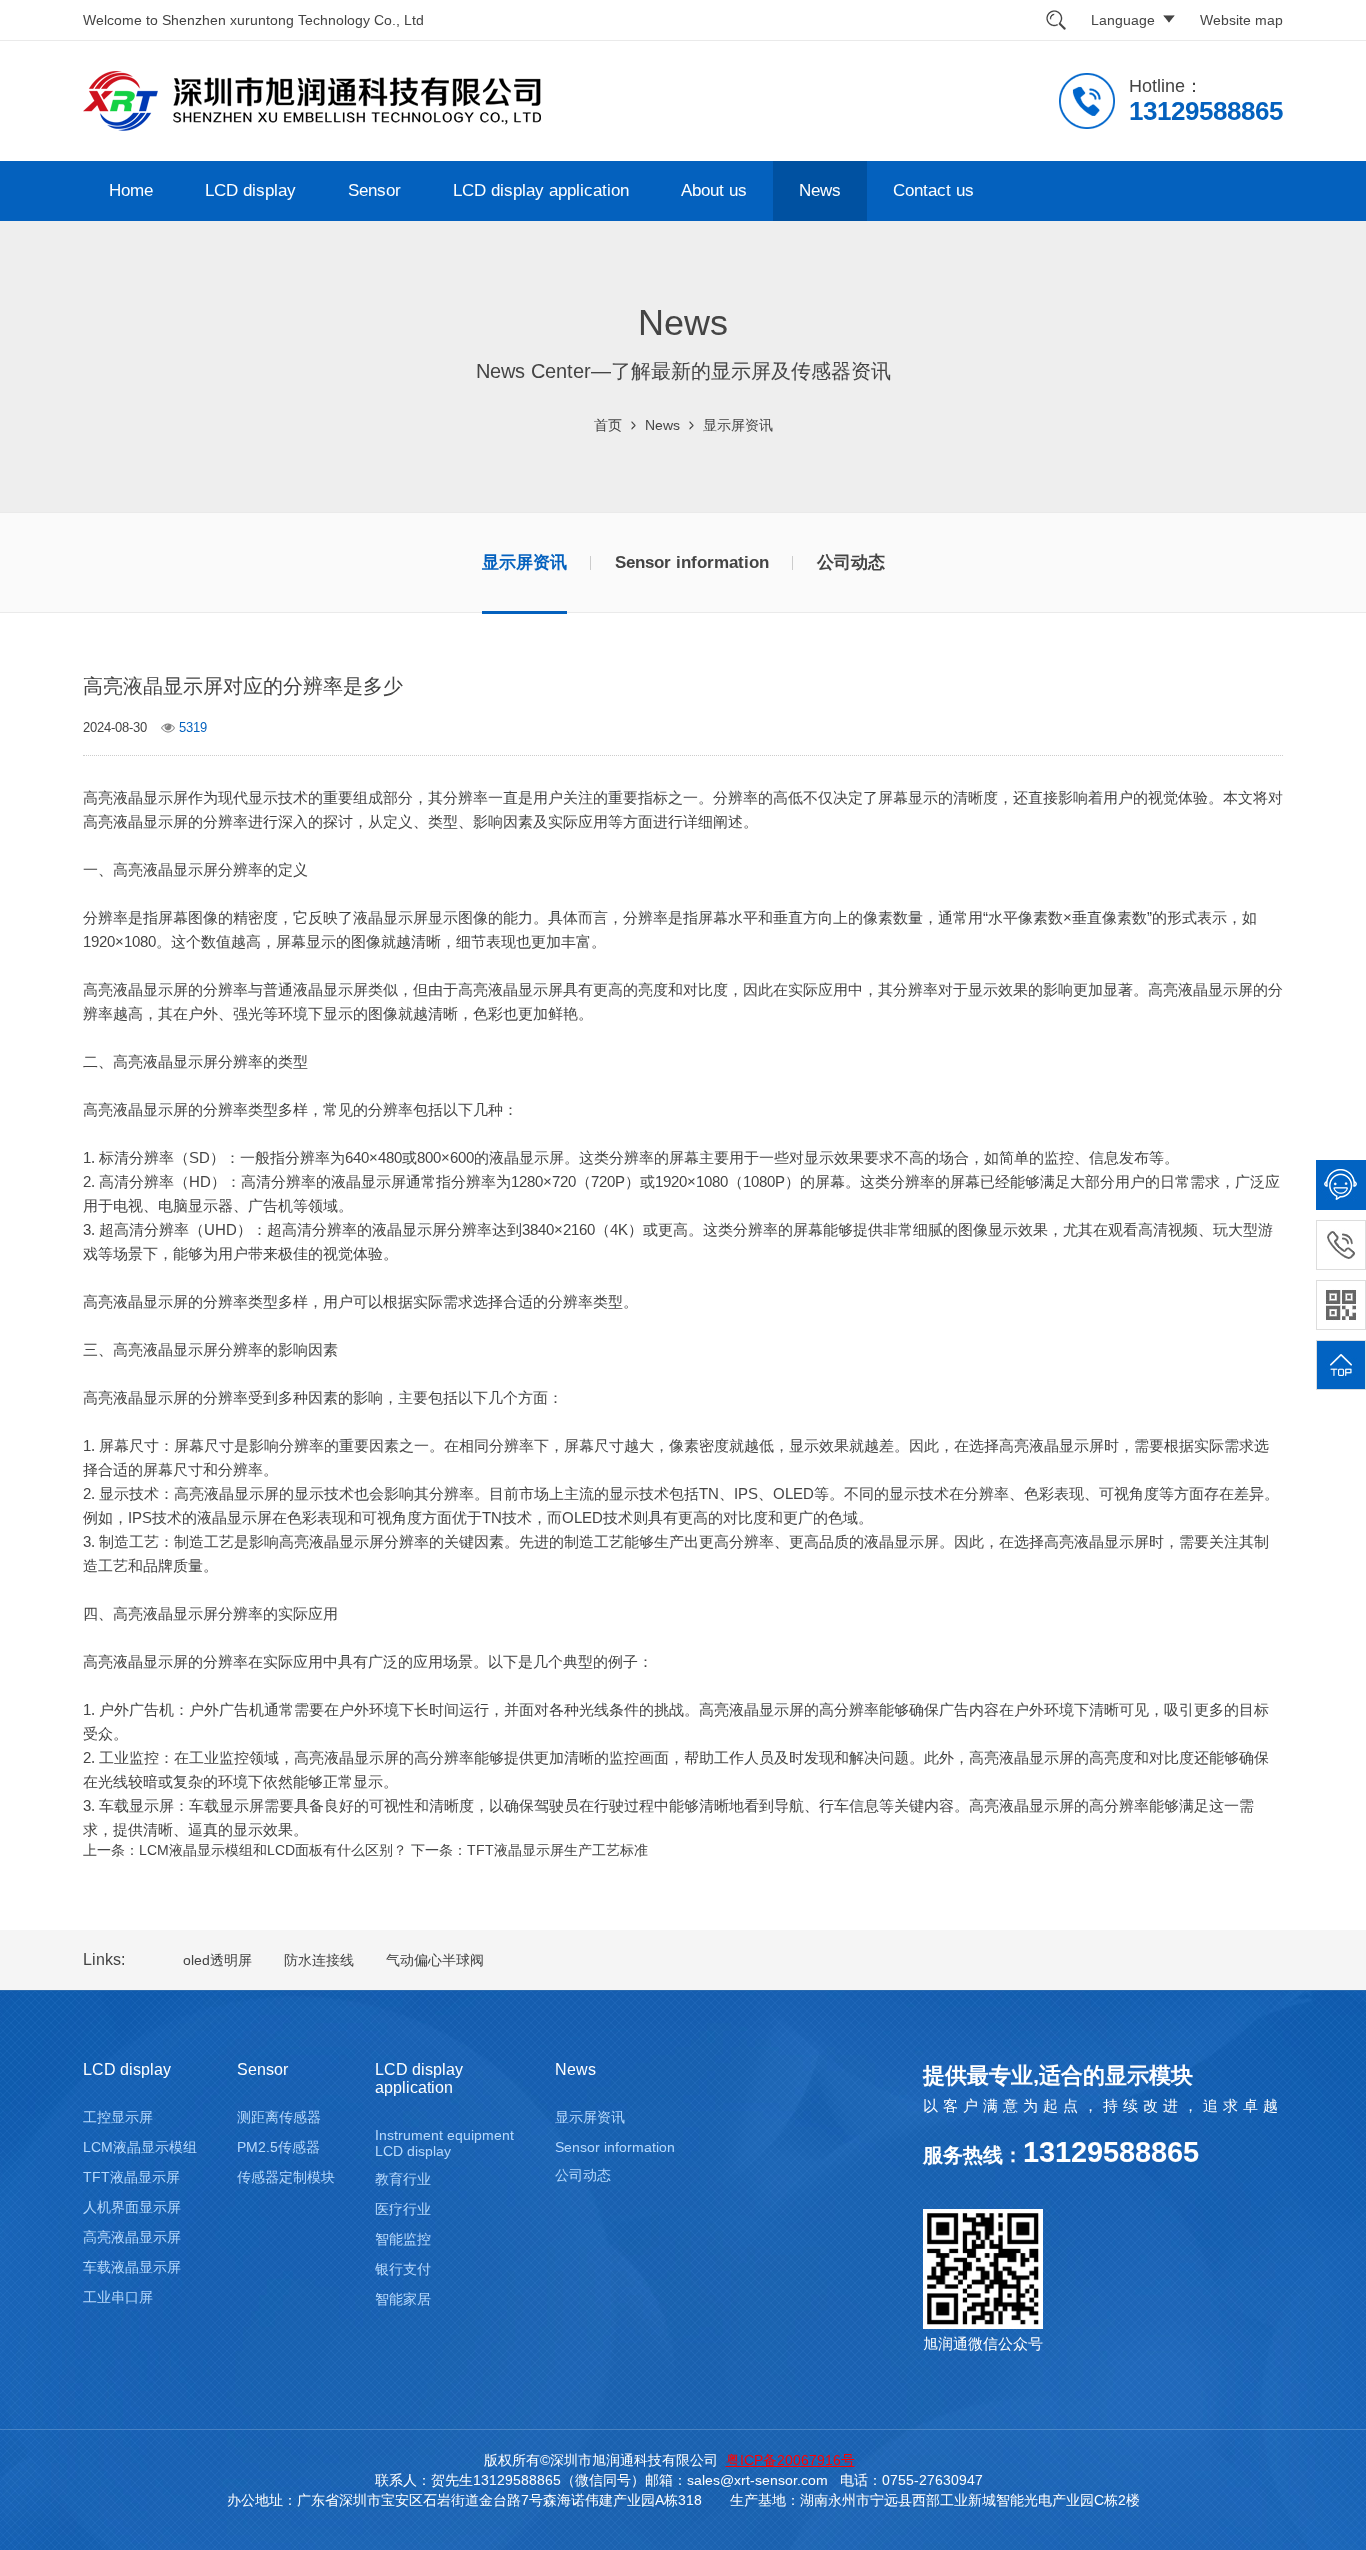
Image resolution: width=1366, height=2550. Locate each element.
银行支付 (403, 2269)
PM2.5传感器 (278, 2147)
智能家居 (403, 2299)
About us (714, 190)
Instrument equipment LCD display (444, 2143)
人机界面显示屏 (132, 2207)
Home (131, 190)
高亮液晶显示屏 (132, 2237)
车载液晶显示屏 (132, 2267)
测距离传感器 (279, 2117)
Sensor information (692, 562)
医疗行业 (403, 2209)
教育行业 (403, 2179)
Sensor (374, 190)
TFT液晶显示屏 (131, 2177)
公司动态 (851, 562)
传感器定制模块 (286, 2177)
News (820, 190)
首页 (608, 425)
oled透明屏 (217, 1960)
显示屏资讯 (738, 425)
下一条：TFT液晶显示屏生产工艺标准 (529, 1850)
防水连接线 (319, 1960)
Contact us (933, 190)
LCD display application (541, 190)
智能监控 (403, 2239)
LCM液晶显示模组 (140, 2147)
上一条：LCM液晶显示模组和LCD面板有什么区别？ (245, 1850)
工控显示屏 (118, 2117)
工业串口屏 (118, 2297)
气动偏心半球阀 (435, 1960)
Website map (1241, 20)
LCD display (250, 190)
